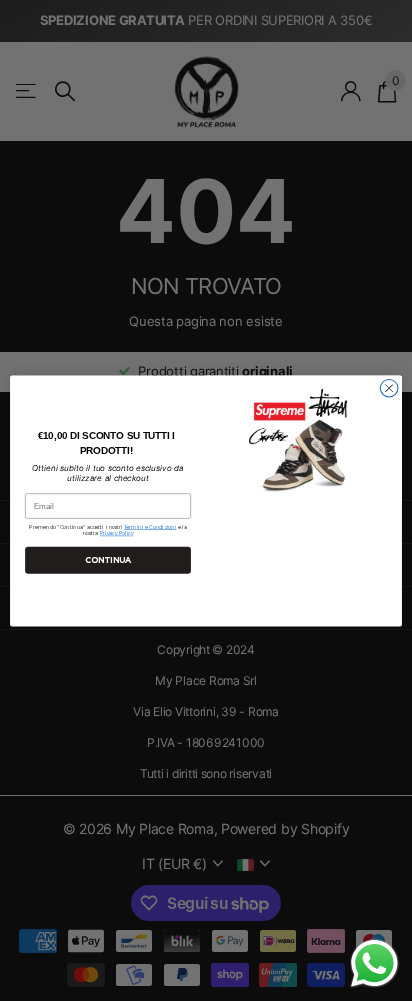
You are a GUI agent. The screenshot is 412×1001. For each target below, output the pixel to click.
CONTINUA (108, 560)
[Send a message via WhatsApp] (374, 963)
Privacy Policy (117, 533)
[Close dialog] (389, 388)
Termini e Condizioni (150, 526)
